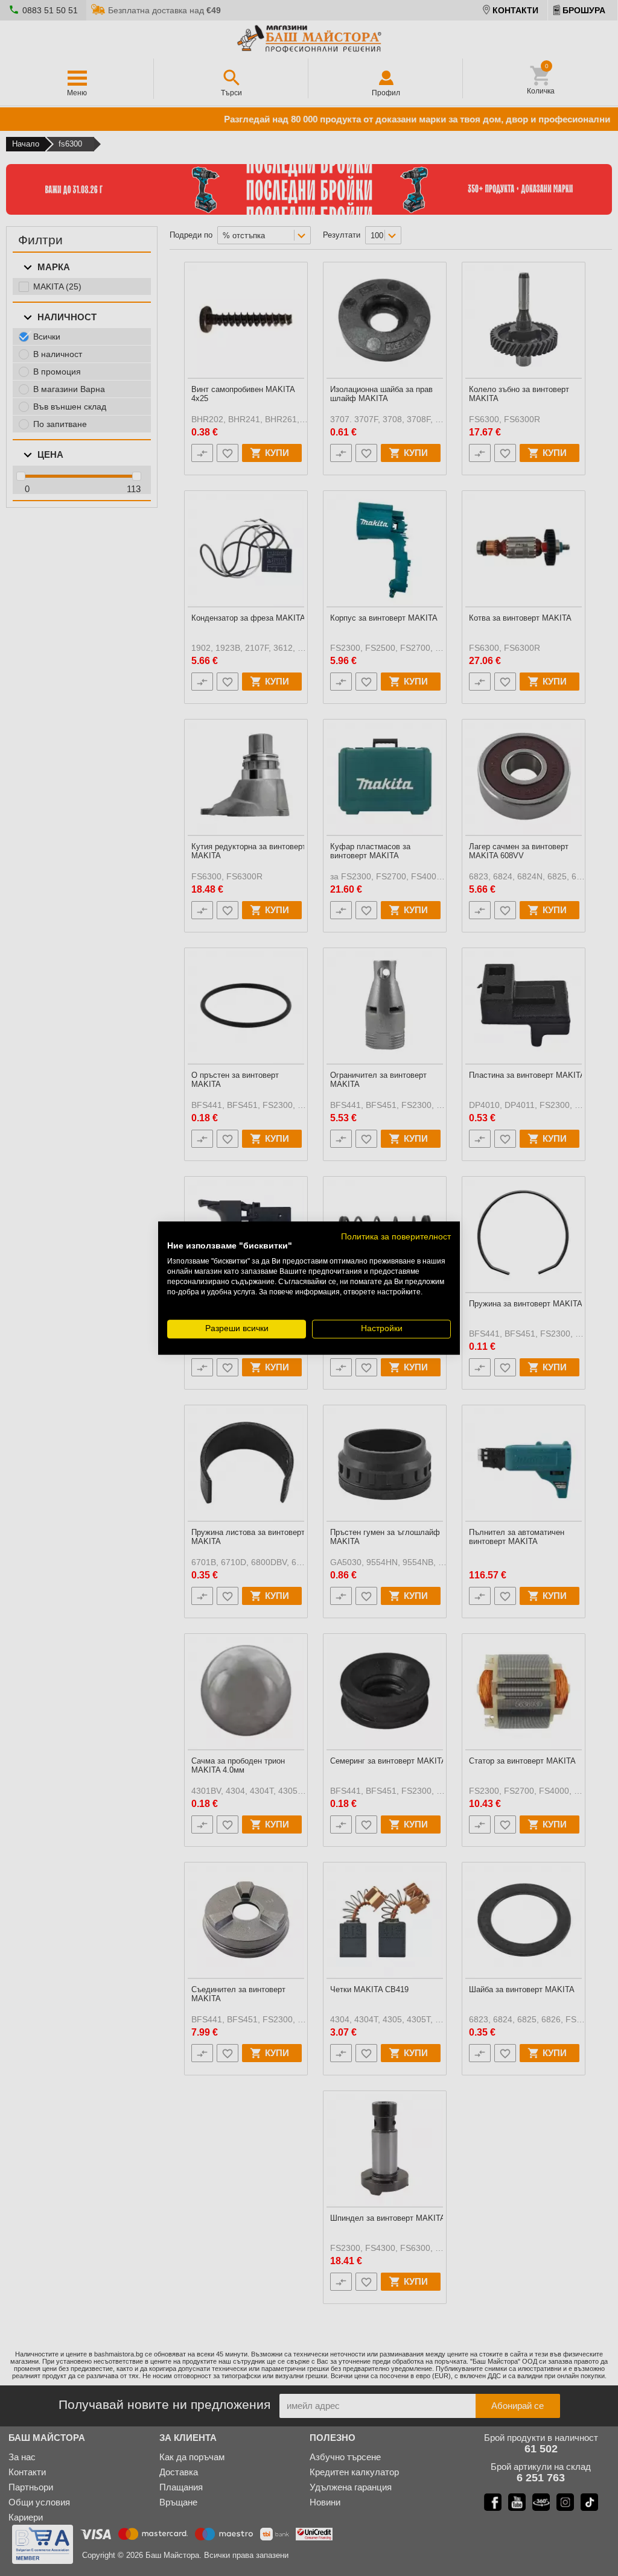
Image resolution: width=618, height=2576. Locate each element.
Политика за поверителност (396, 1237)
